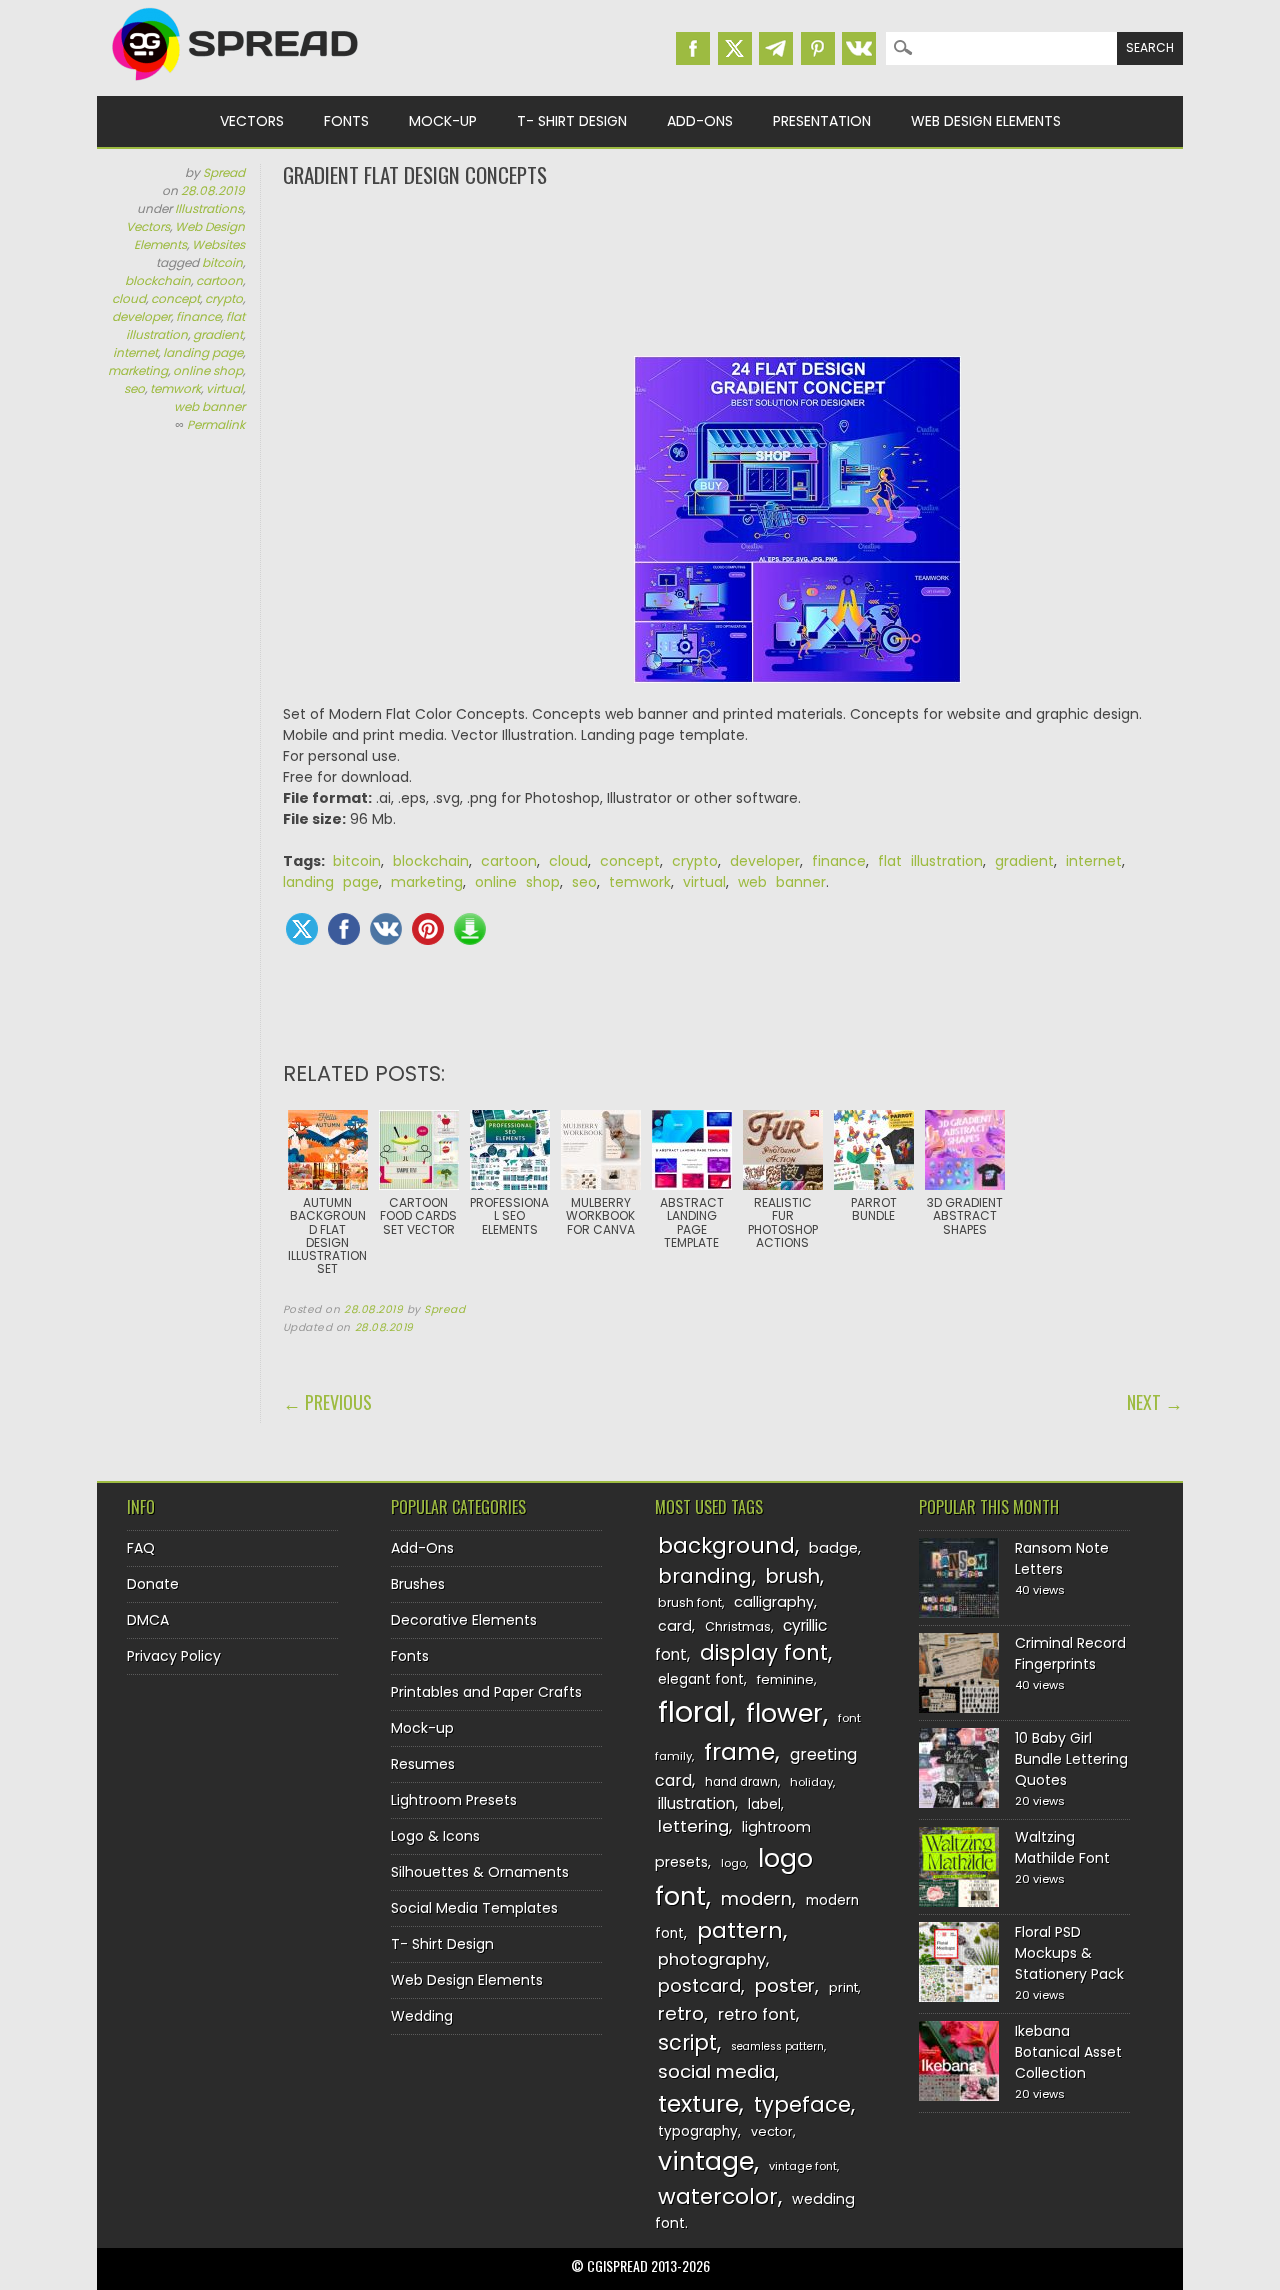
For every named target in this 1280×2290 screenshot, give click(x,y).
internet (135, 352)
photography (712, 1959)
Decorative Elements (464, 1620)
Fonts (346, 121)
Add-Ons (700, 121)
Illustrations (209, 208)
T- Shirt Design (572, 121)
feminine (785, 1679)
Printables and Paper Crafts (486, 1692)
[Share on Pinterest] (428, 929)
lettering (693, 1826)
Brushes (418, 1584)
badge (833, 1548)
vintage (706, 2161)
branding (705, 1576)
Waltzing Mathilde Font (1062, 1847)
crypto (224, 298)
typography (698, 2131)
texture (698, 2103)
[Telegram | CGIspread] (776, 48)
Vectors (252, 121)
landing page (203, 352)
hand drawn (741, 1782)
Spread (224, 172)
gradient (218, 334)
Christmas (738, 1626)
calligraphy (774, 1602)
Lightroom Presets (454, 1800)
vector (772, 2131)
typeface (802, 2104)
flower (784, 1713)
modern (756, 1898)
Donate (153, 1584)
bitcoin (222, 262)
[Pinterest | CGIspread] (818, 48)
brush (793, 1576)
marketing (138, 370)
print (843, 1987)
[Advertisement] (733, 270)
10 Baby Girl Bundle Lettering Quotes (1071, 1759)
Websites (218, 244)
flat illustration (185, 325)
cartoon (219, 280)
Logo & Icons (435, 1836)
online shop (208, 370)
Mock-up (443, 121)
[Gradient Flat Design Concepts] (797, 530)
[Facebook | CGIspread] (693, 48)
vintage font (803, 2166)
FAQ (141, 1548)
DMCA (148, 1620)
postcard (699, 1985)
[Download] (470, 929)
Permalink (216, 424)
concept (175, 298)
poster (785, 1985)
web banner (209, 406)
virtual (224, 388)
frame (739, 1751)
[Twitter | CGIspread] (735, 48)
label (764, 1804)
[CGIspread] (236, 85)
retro (681, 2013)
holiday (811, 1782)
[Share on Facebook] (344, 929)
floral (694, 1711)
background (726, 1545)
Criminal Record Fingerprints (1070, 1653)
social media (716, 2071)
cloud (129, 298)
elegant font (701, 1679)
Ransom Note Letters (1062, 1558)
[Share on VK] (386, 929)
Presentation (822, 121)
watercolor (718, 2196)
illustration (696, 1803)
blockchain (158, 280)
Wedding (422, 2016)
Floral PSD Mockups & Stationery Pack (1069, 1953)
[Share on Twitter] (302, 929)
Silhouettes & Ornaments (480, 1872)
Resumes (423, 1764)
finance (198, 316)
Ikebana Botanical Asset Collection (1068, 2052)
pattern (740, 1930)
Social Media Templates (474, 1908)
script (687, 2042)
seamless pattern (777, 2046)
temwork (175, 388)
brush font (690, 1602)
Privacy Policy (174, 1656)
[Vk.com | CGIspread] (859, 48)
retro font (757, 2014)
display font (764, 1652)
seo (134, 388)
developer (141, 316)
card (675, 1626)
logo (733, 1863)
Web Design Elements (986, 121)
